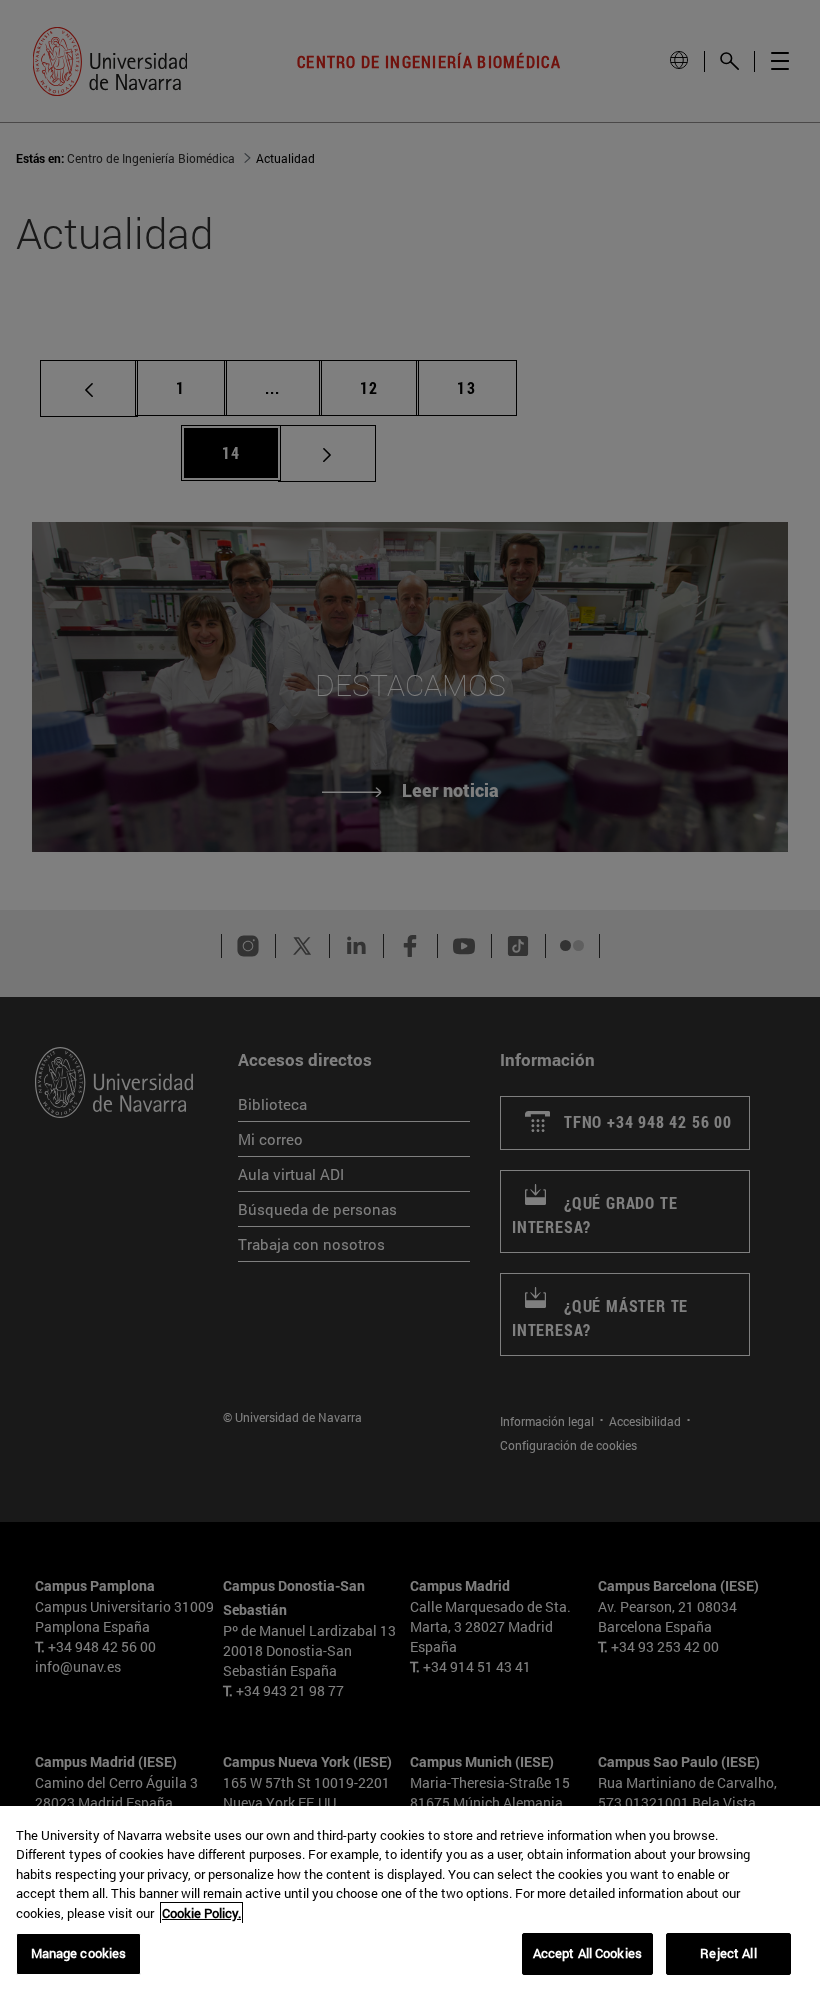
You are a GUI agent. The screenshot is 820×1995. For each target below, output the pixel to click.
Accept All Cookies (587, 1953)
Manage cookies (79, 1953)
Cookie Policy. (201, 1913)
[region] (410, 1900)
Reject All (728, 1953)
